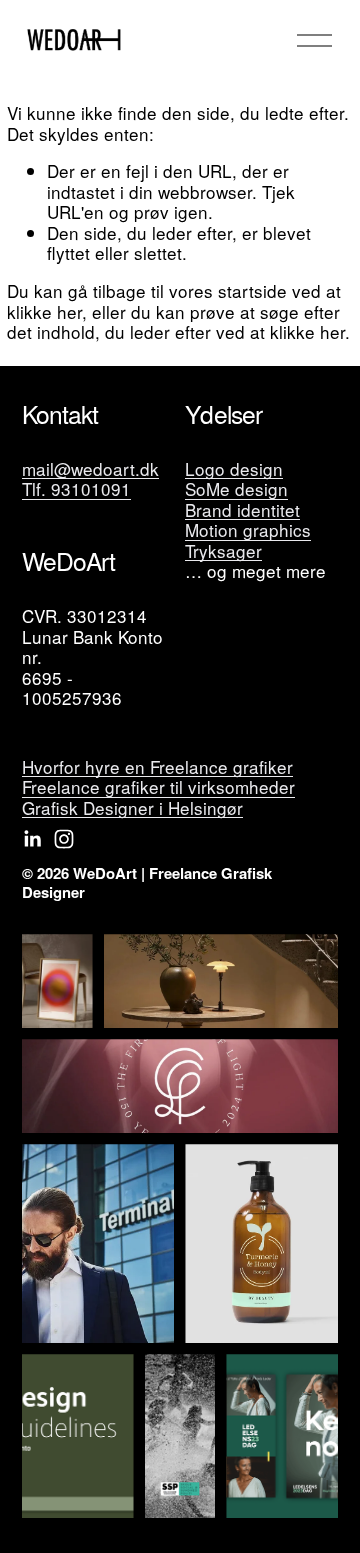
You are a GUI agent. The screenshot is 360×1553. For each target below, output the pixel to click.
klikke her (44, 311)
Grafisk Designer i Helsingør (132, 808)
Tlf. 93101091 (76, 489)
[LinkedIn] (32, 839)
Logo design (234, 469)
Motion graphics (248, 530)
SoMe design (236, 489)
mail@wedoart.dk (90, 469)
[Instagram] (64, 839)
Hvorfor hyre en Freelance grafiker (157, 767)
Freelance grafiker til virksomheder (158, 787)
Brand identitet (242, 510)
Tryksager (223, 551)
